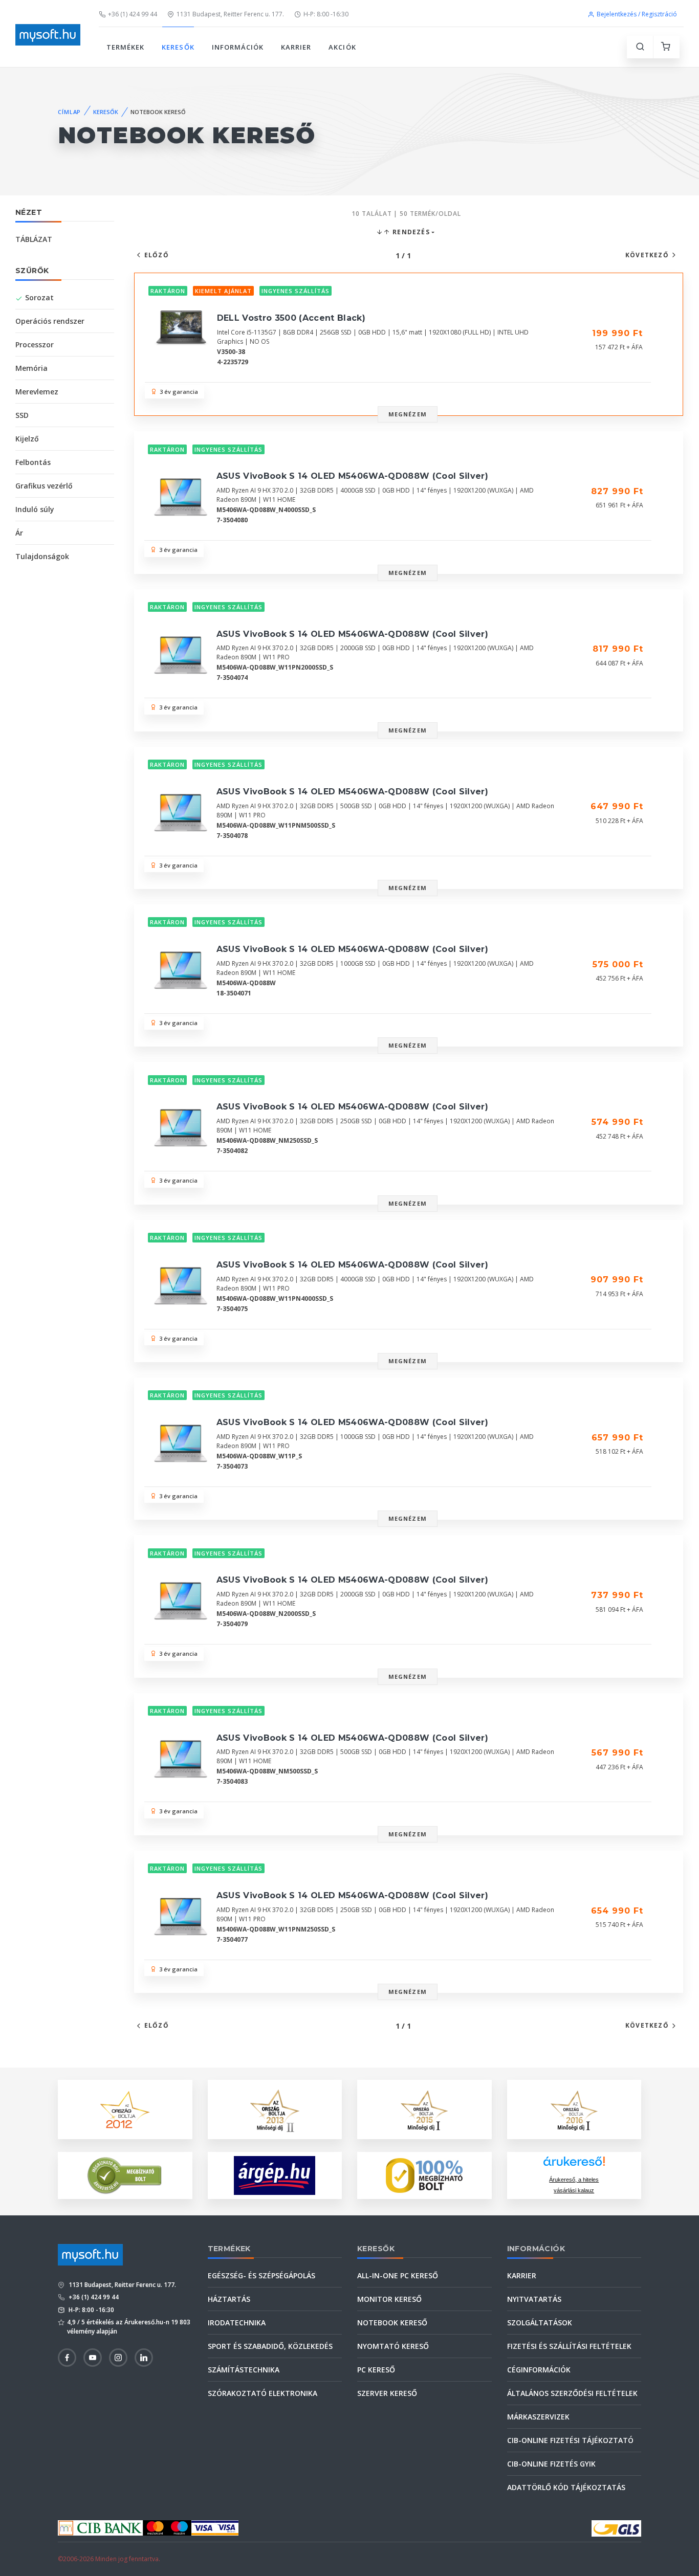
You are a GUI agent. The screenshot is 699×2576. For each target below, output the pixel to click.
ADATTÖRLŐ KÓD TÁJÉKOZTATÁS (566, 2487)
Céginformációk (539, 2370)
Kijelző (27, 439)
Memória (31, 368)
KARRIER (296, 47)
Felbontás (33, 462)
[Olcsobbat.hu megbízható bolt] (424, 2175)
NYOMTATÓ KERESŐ (393, 2346)
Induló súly (35, 509)
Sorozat (39, 297)
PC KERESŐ (376, 2370)
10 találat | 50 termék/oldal (406, 214)
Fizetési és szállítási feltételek (569, 2346)
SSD (22, 415)
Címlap (69, 112)
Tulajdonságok (42, 556)
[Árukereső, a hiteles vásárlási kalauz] (125, 2175)
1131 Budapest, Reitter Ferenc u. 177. (230, 14)
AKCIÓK (342, 47)
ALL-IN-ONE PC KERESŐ (398, 2275)
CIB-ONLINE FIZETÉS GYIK (551, 2464)
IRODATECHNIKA (237, 2323)
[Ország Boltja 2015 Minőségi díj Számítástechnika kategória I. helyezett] (424, 2109)
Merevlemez (37, 392)
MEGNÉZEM (408, 414)
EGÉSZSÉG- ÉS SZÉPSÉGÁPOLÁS (261, 2275)
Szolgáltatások (540, 2323)
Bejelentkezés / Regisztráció (637, 14)
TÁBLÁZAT (34, 239)
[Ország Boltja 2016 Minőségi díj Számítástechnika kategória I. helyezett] (574, 2109)
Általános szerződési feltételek (572, 2393)
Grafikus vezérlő (44, 486)
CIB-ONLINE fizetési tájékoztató (570, 2440)
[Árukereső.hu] (574, 2165)
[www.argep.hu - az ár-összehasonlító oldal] (275, 2175)
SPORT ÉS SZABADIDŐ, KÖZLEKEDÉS (270, 2346)
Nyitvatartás (534, 2299)
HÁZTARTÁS (229, 2299)
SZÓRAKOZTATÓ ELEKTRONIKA (263, 2393)
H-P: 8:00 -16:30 (326, 14)
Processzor (35, 345)
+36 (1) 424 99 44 (133, 14)
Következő (647, 255)
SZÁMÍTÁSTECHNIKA (244, 2370)
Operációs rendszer (50, 321)
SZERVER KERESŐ (387, 2393)
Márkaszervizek (538, 2417)
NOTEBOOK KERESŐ (392, 2323)
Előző (157, 255)
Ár (19, 533)
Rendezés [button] (410, 232)
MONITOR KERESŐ (389, 2299)
